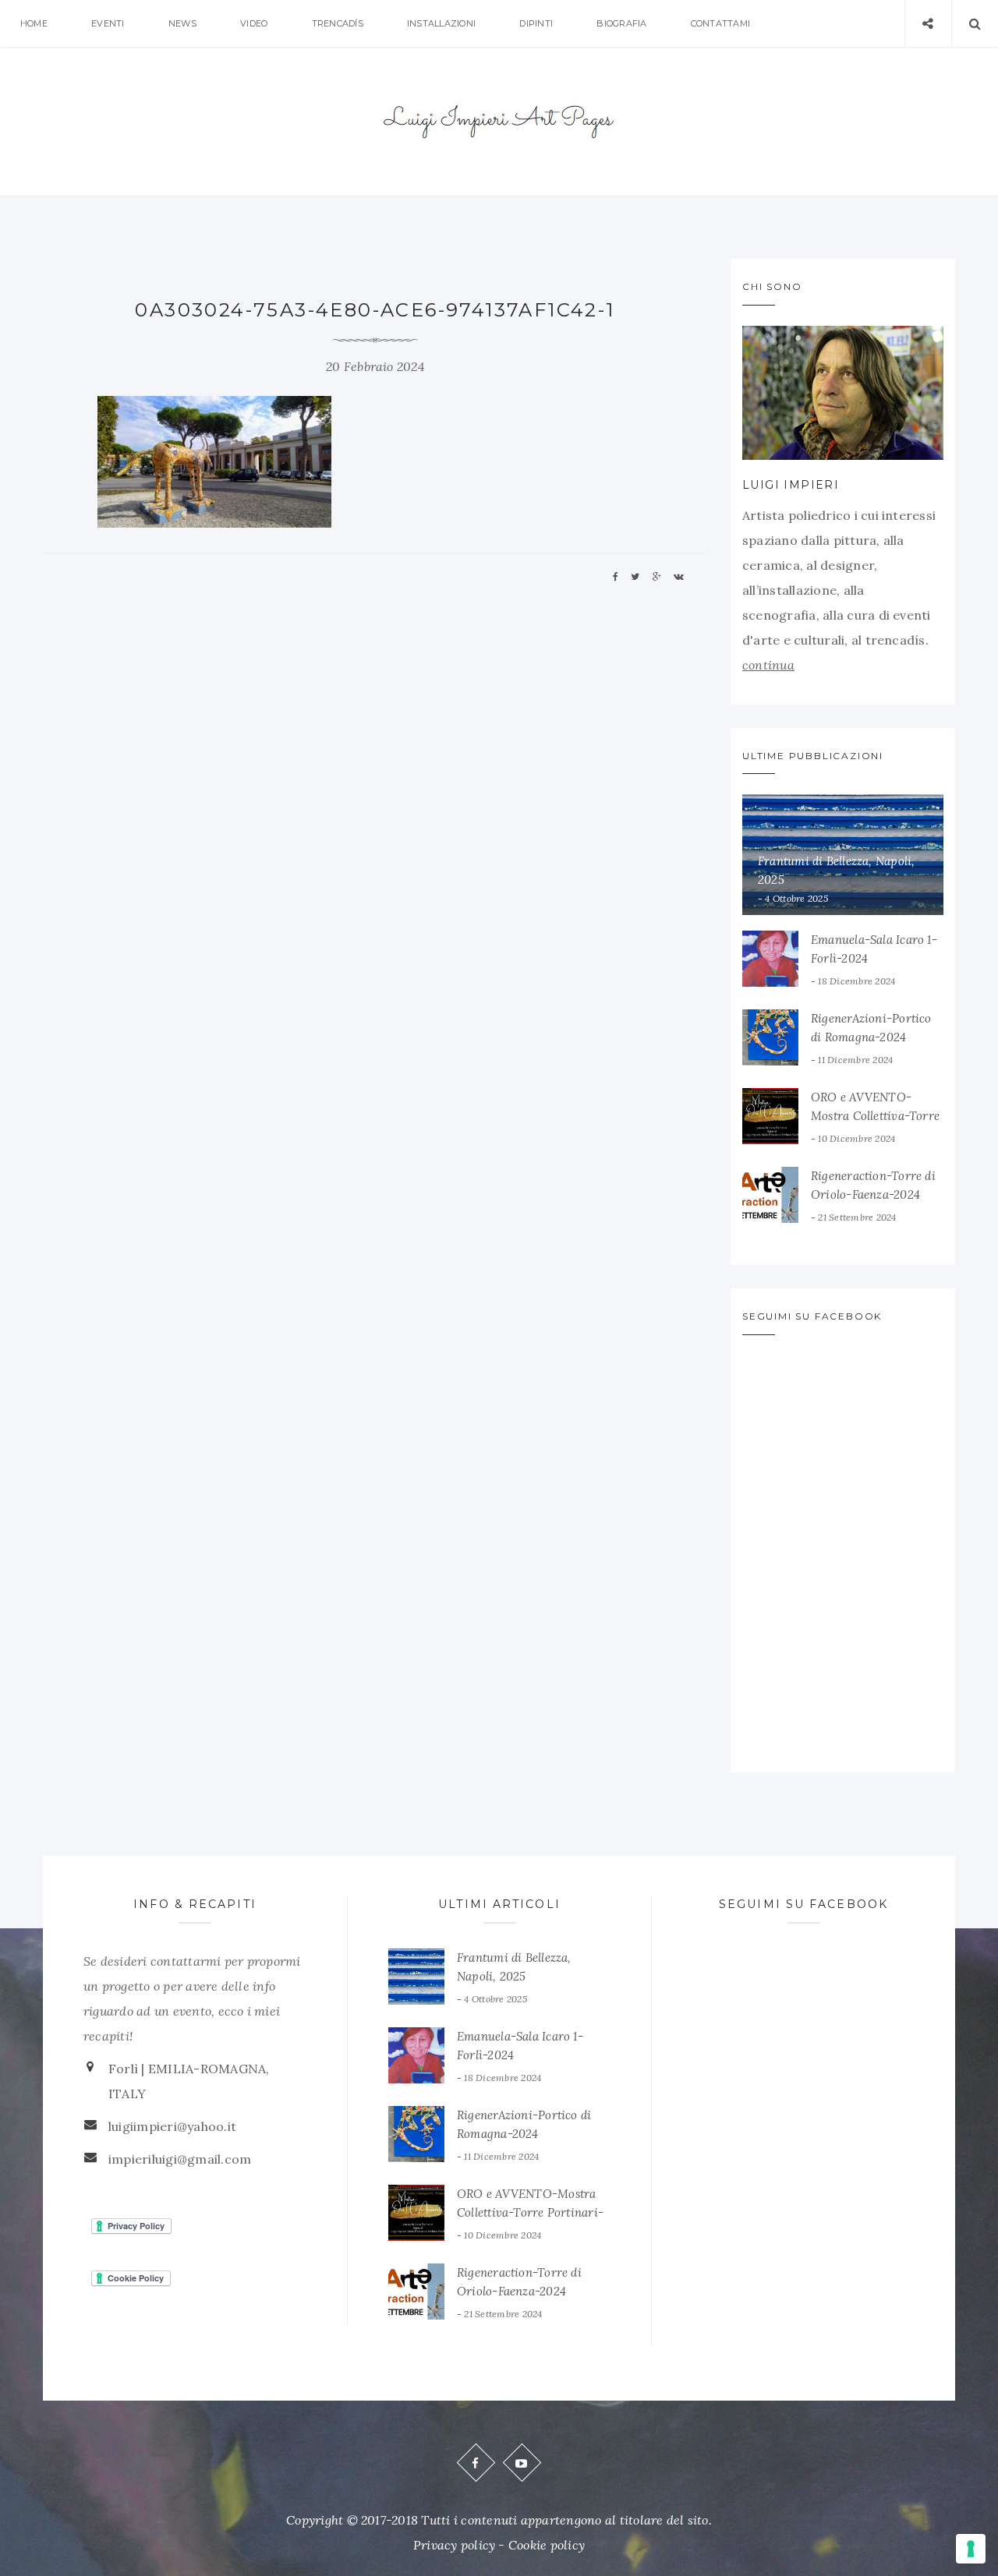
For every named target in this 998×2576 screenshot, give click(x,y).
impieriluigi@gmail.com (180, 2159)
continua (768, 665)
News (182, 23)
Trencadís (338, 23)
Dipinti (536, 23)
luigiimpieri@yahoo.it (172, 2126)
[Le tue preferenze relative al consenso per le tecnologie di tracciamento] (971, 2549)
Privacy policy (454, 2545)
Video (254, 23)
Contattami (720, 23)
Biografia (621, 23)
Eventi (108, 23)
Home (34, 23)
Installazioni (441, 23)
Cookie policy (547, 2545)
